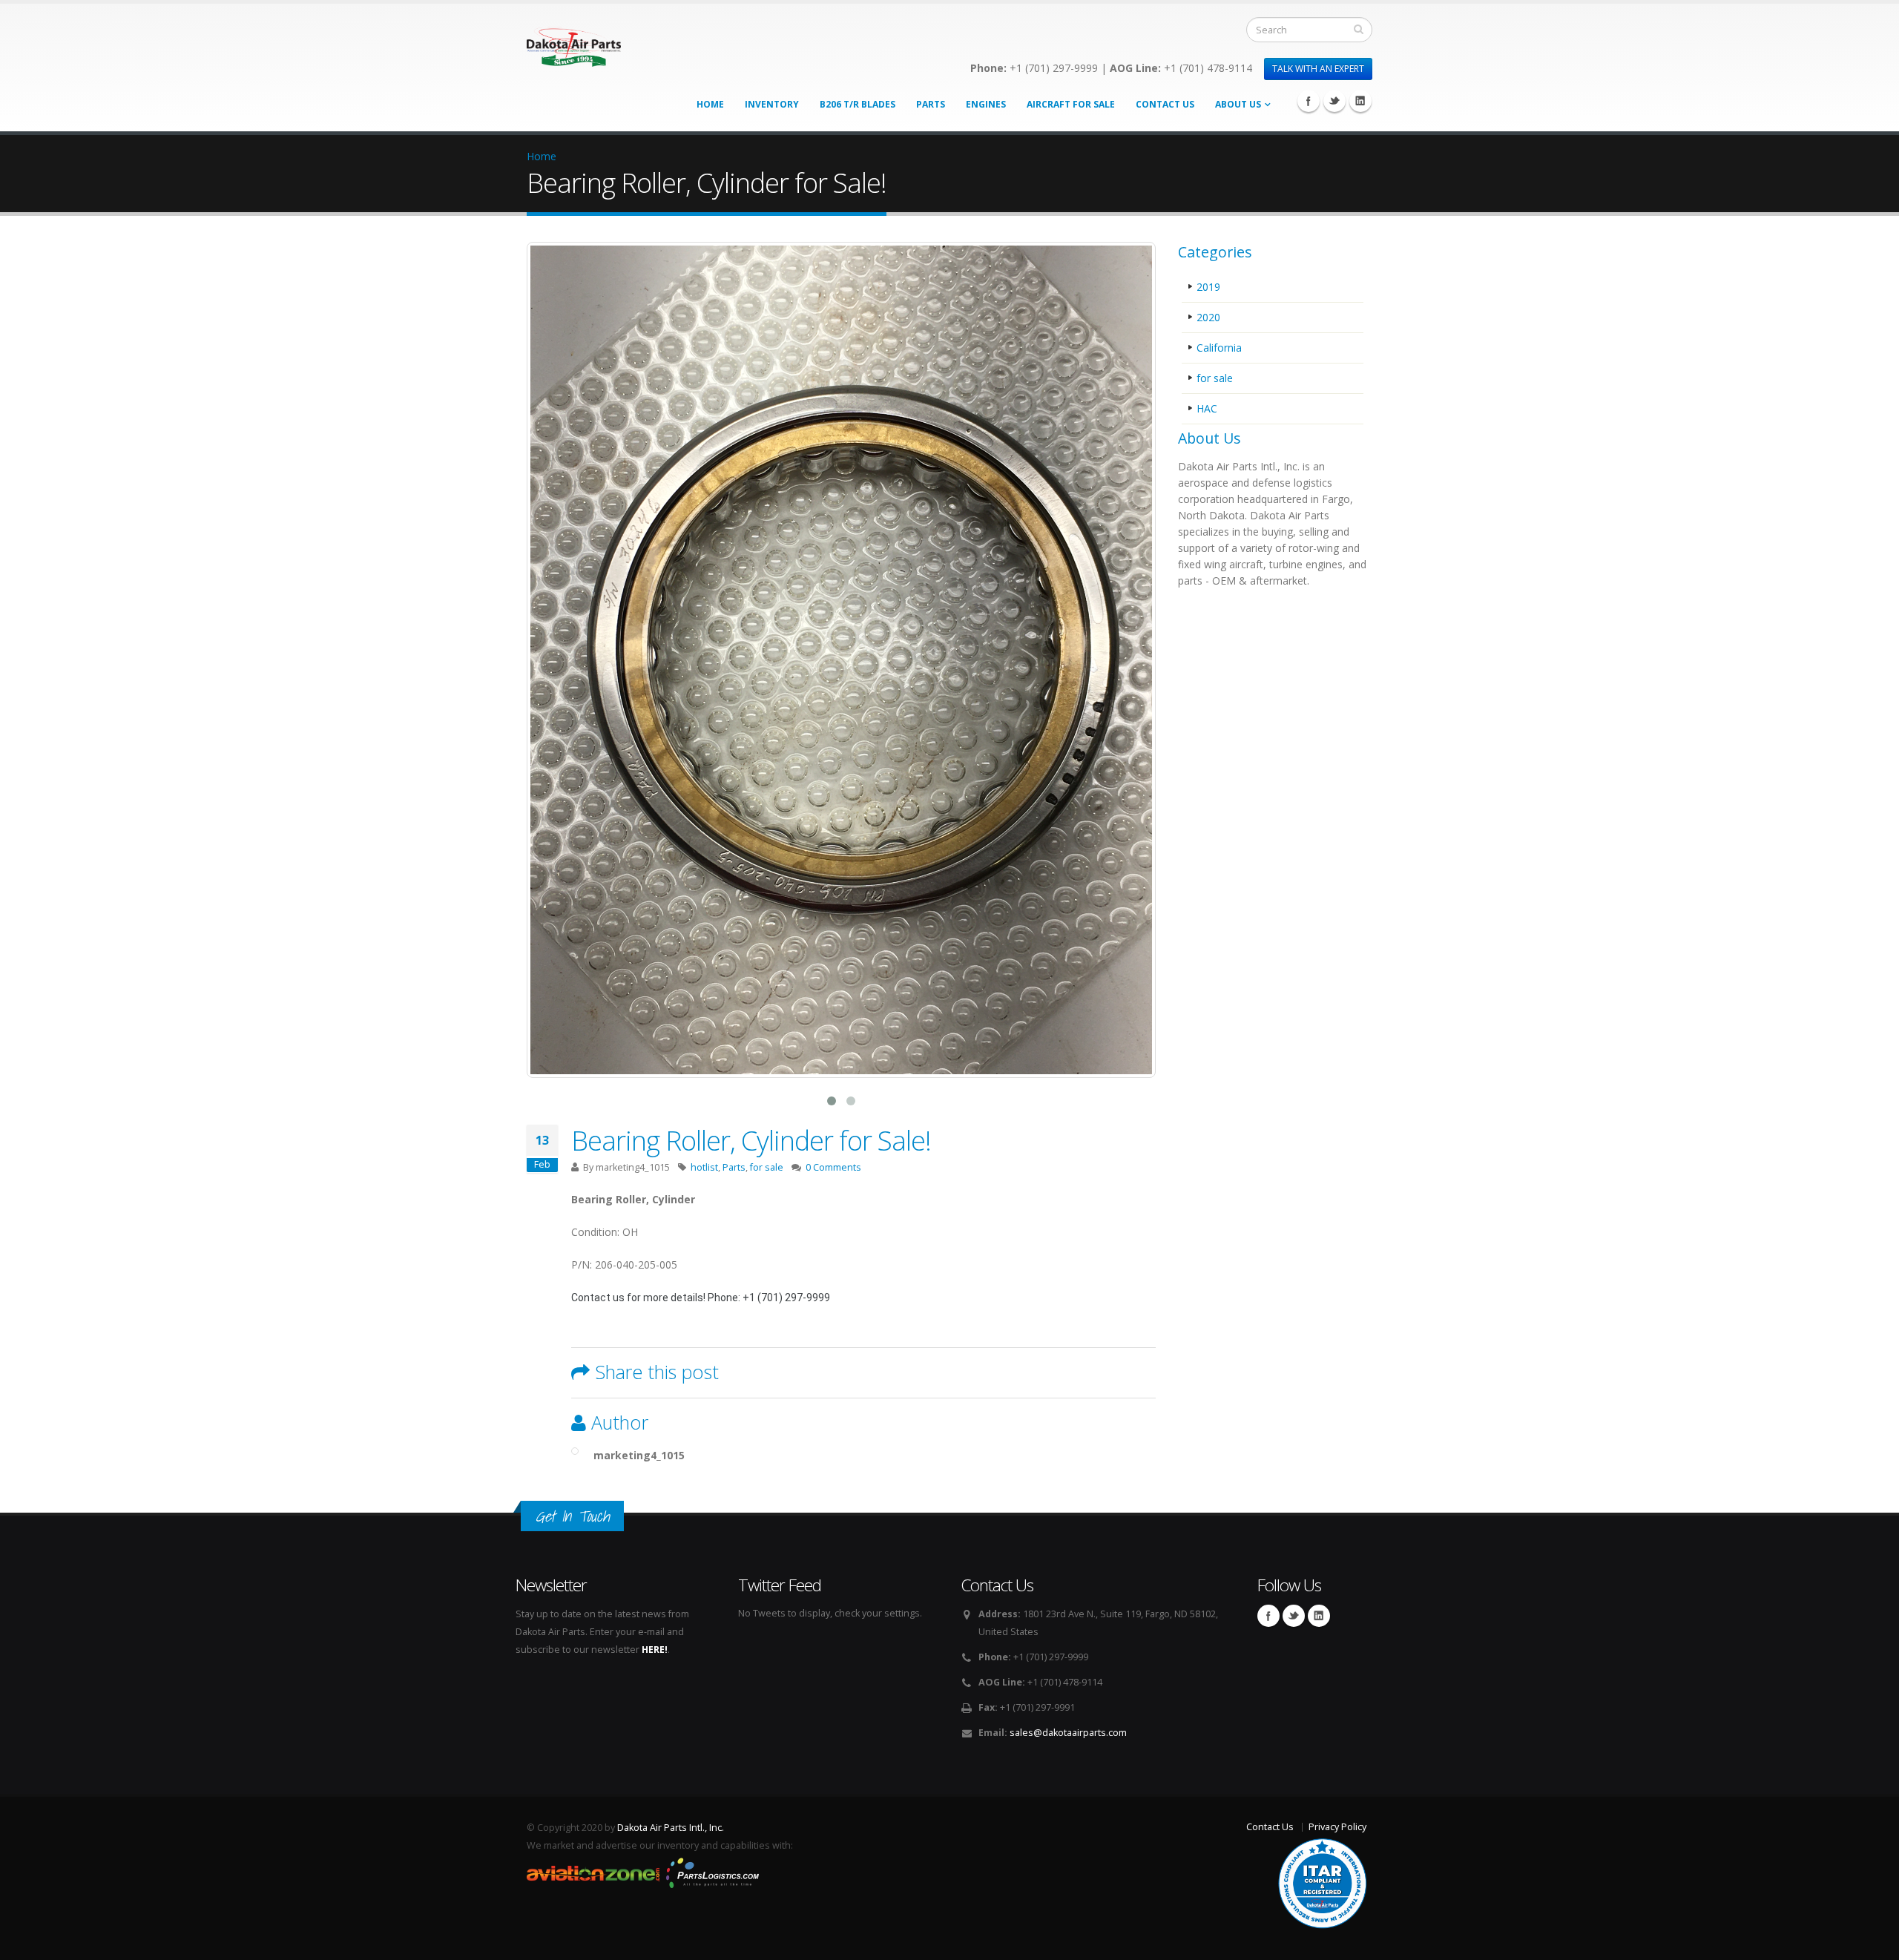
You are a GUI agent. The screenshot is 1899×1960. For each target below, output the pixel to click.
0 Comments (833, 1167)
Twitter (1334, 101)
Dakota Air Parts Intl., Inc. (671, 1828)
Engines (986, 104)
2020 (1208, 317)
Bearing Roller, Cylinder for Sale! (751, 1140)
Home (710, 104)
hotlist (704, 1167)
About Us (1238, 104)
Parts (931, 104)
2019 (1208, 287)
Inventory (772, 104)
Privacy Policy (1337, 1827)
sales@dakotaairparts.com (1068, 1733)
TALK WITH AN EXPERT (1318, 69)
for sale (767, 1167)
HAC (1207, 408)
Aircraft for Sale (1071, 104)
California (1219, 348)
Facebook (1309, 101)
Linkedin (1360, 101)
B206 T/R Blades (858, 104)
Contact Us (1165, 104)
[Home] (574, 43)
